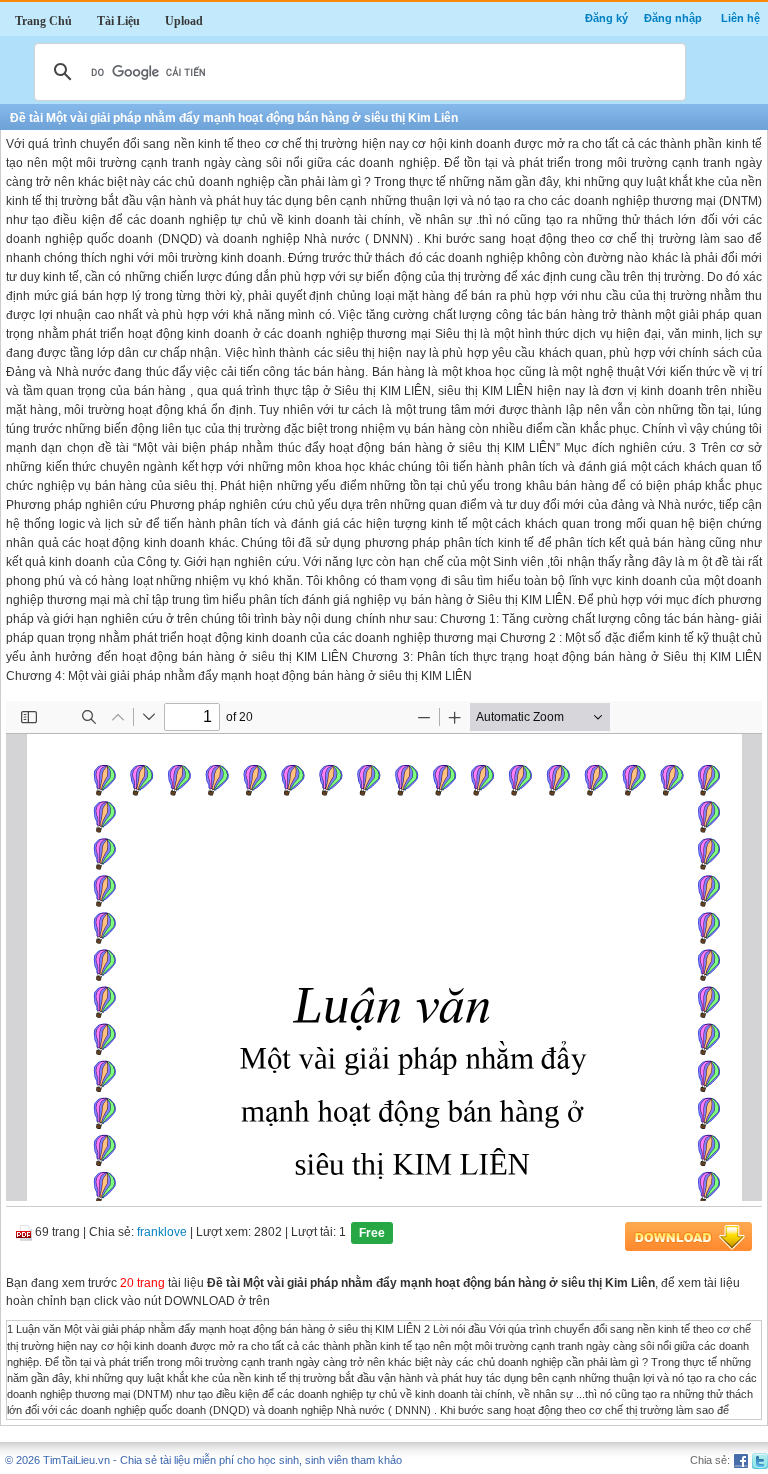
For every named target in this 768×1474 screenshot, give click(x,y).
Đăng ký (606, 18)
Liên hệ (740, 18)
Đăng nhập (673, 18)
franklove (162, 1233)
